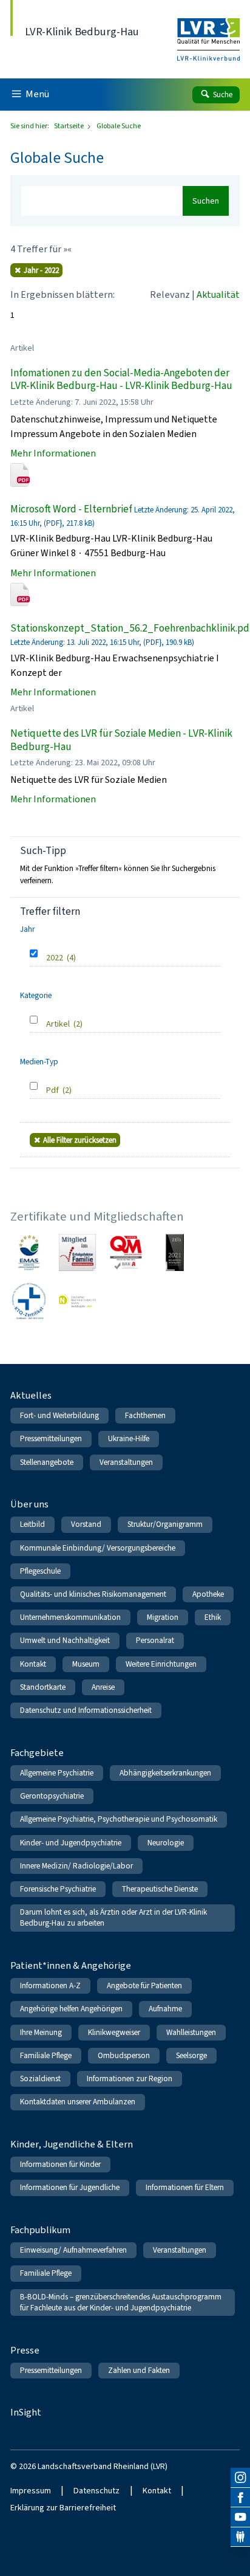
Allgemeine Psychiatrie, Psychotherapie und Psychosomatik (119, 1819)
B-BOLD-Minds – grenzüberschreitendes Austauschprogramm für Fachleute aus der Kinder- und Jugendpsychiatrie (121, 2302)
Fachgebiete (37, 1753)
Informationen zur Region (130, 2078)
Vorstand (86, 1524)
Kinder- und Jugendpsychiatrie (71, 1843)
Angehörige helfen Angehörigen (71, 2009)
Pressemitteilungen (51, 1438)
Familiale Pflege (46, 2055)
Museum (86, 1664)
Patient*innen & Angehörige (71, 1965)
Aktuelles (31, 1395)
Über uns (29, 1504)
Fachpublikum (40, 2230)
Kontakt (33, 1664)
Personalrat (155, 1640)
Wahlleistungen (191, 2032)
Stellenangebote (47, 1462)
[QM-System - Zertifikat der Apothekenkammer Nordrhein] (126, 1252)
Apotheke (208, 1594)
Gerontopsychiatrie (52, 1796)
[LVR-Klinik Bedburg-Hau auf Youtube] (240, 2517)
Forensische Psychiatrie (58, 1889)
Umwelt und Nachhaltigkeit (65, 1640)
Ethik (213, 1617)
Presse (25, 2350)
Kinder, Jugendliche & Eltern (72, 2144)
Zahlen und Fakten (139, 2370)
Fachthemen (145, 1415)
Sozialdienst (40, 2078)
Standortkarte (43, 1687)
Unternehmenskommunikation (70, 1617)
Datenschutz (96, 2491)
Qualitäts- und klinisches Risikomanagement (93, 1594)
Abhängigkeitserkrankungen (165, 1773)
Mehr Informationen (53, 453)
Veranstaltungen (126, 1462)
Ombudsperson (124, 2055)
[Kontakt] (240, 2537)
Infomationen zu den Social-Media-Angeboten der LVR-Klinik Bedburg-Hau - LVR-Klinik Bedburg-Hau (121, 380)
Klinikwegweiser (114, 2032)
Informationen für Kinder (60, 2164)
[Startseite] (208, 31)
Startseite (69, 126)
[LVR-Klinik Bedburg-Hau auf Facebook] (240, 2498)
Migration (163, 1617)
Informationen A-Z (50, 1985)
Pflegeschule (40, 1571)
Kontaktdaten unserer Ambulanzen (78, 2102)
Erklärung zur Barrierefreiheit (63, 2508)
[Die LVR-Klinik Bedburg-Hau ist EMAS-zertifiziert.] (29, 1252)
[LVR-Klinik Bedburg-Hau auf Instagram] (240, 2478)
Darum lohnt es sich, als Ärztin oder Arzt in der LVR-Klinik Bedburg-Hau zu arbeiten (113, 1917)
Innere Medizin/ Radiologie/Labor (76, 1866)
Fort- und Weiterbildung (59, 1415)
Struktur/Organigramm (165, 1524)
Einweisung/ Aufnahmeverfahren (73, 2250)
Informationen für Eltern (185, 2187)
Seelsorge (191, 2055)
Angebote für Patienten (144, 1985)
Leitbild (32, 1524)
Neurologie (166, 1843)
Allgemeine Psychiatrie (57, 1773)
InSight (26, 2412)
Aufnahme (165, 2009)
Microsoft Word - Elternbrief (71, 509)
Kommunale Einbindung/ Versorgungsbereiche (98, 1548)
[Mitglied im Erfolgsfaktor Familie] (77, 1252)
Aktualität (218, 294)
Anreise (103, 1687)
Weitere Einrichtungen (161, 1664)
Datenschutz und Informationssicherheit (86, 1710)
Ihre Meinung (41, 2032)
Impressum (31, 2491)
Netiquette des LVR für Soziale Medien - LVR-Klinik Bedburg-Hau (121, 740)
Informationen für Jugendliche (70, 2187)
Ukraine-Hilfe (129, 1438)
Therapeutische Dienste (160, 1889)
